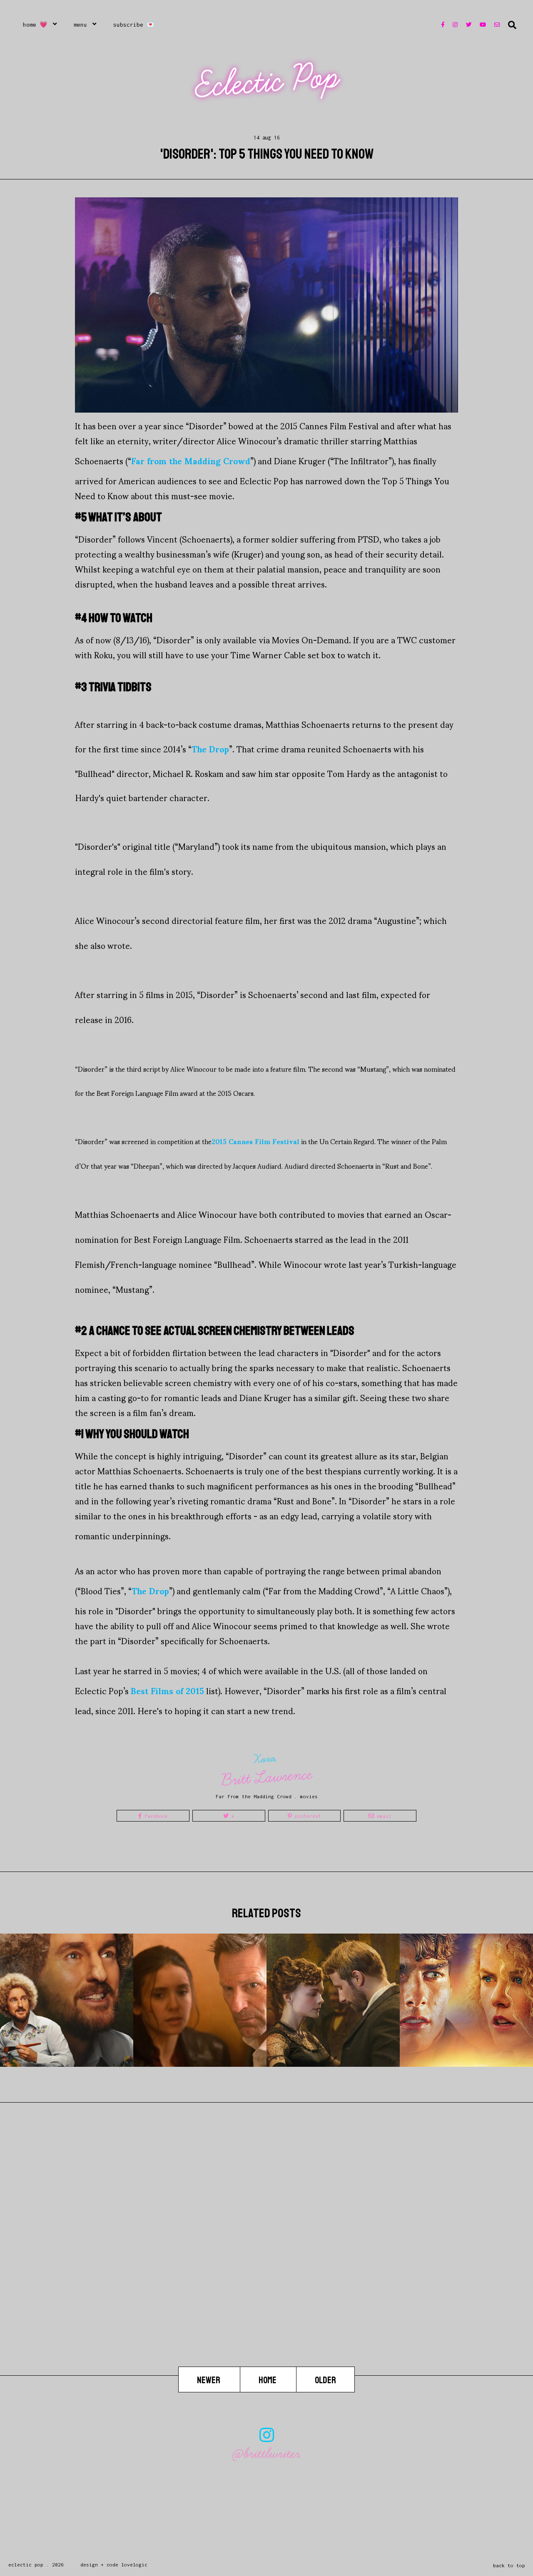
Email (383, 1816)
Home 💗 (35, 25)
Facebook (155, 1816)
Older (325, 2380)
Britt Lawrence (267, 1777)
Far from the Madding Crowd (254, 1796)
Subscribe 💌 (134, 25)
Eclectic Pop (268, 81)
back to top (509, 2565)
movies (309, 1796)
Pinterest (306, 1816)
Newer (209, 2380)
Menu (80, 25)
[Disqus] (266, 2260)
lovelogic (134, 2565)
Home (268, 2380)
